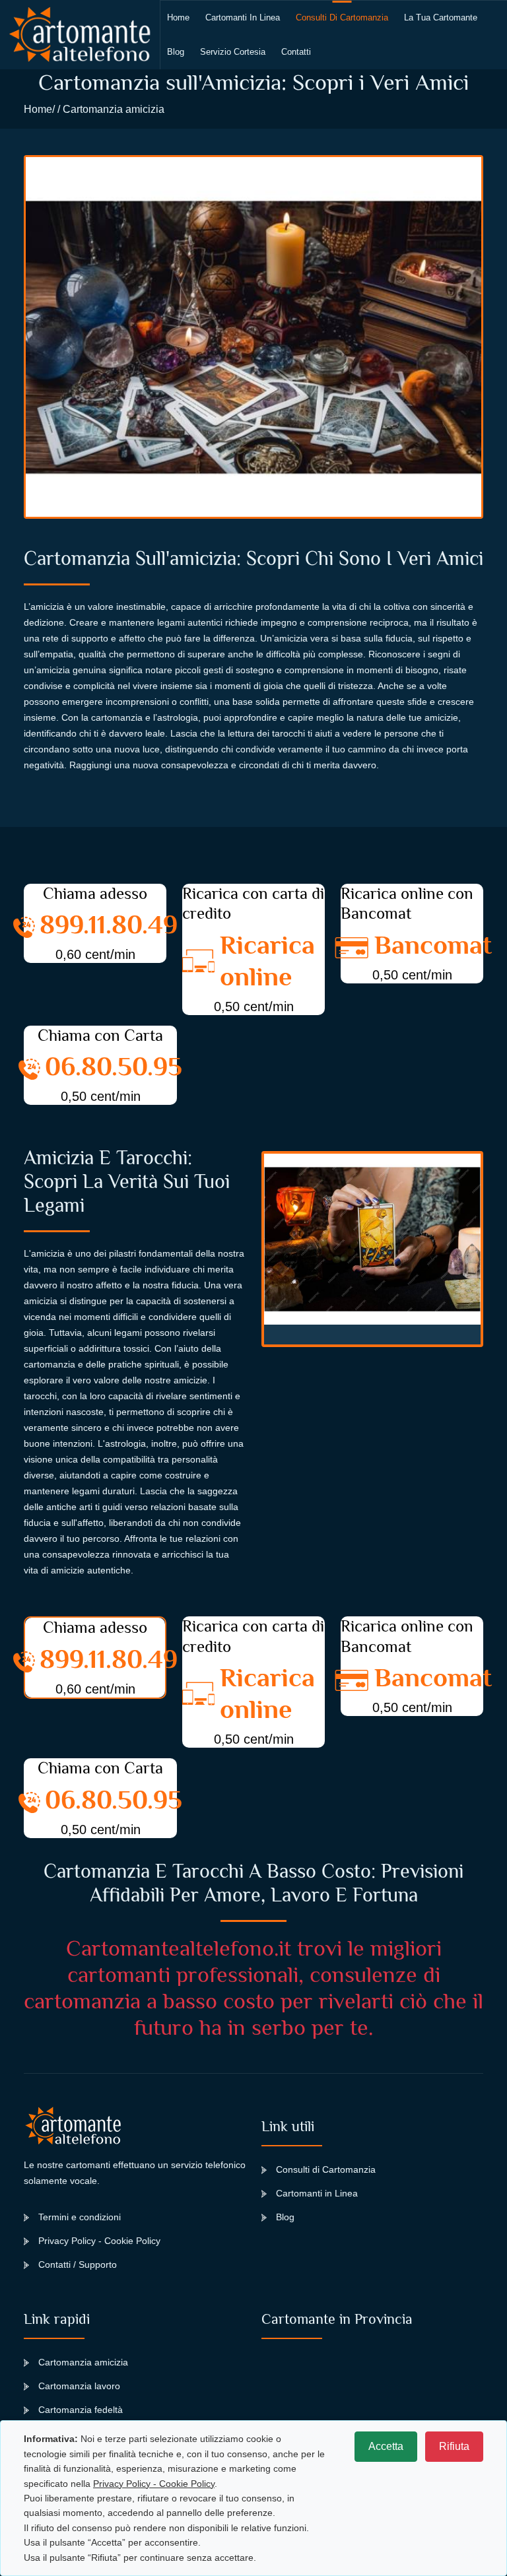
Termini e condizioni (80, 2217)
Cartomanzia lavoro (79, 2386)
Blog (285, 2217)
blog (176, 52)
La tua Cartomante (441, 17)
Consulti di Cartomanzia (342, 17)
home (178, 17)
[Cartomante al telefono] (80, 35)
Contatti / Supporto (78, 2264)
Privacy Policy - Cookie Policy (99, 2241)
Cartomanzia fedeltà (81, 2410)
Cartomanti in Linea (317, 2193)
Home (38, 109)
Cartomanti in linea (243, 17)
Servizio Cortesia (233, 52)
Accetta (386, 2446)
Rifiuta (454, 2446)
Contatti (296, 52)
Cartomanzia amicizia (83, 2362)
